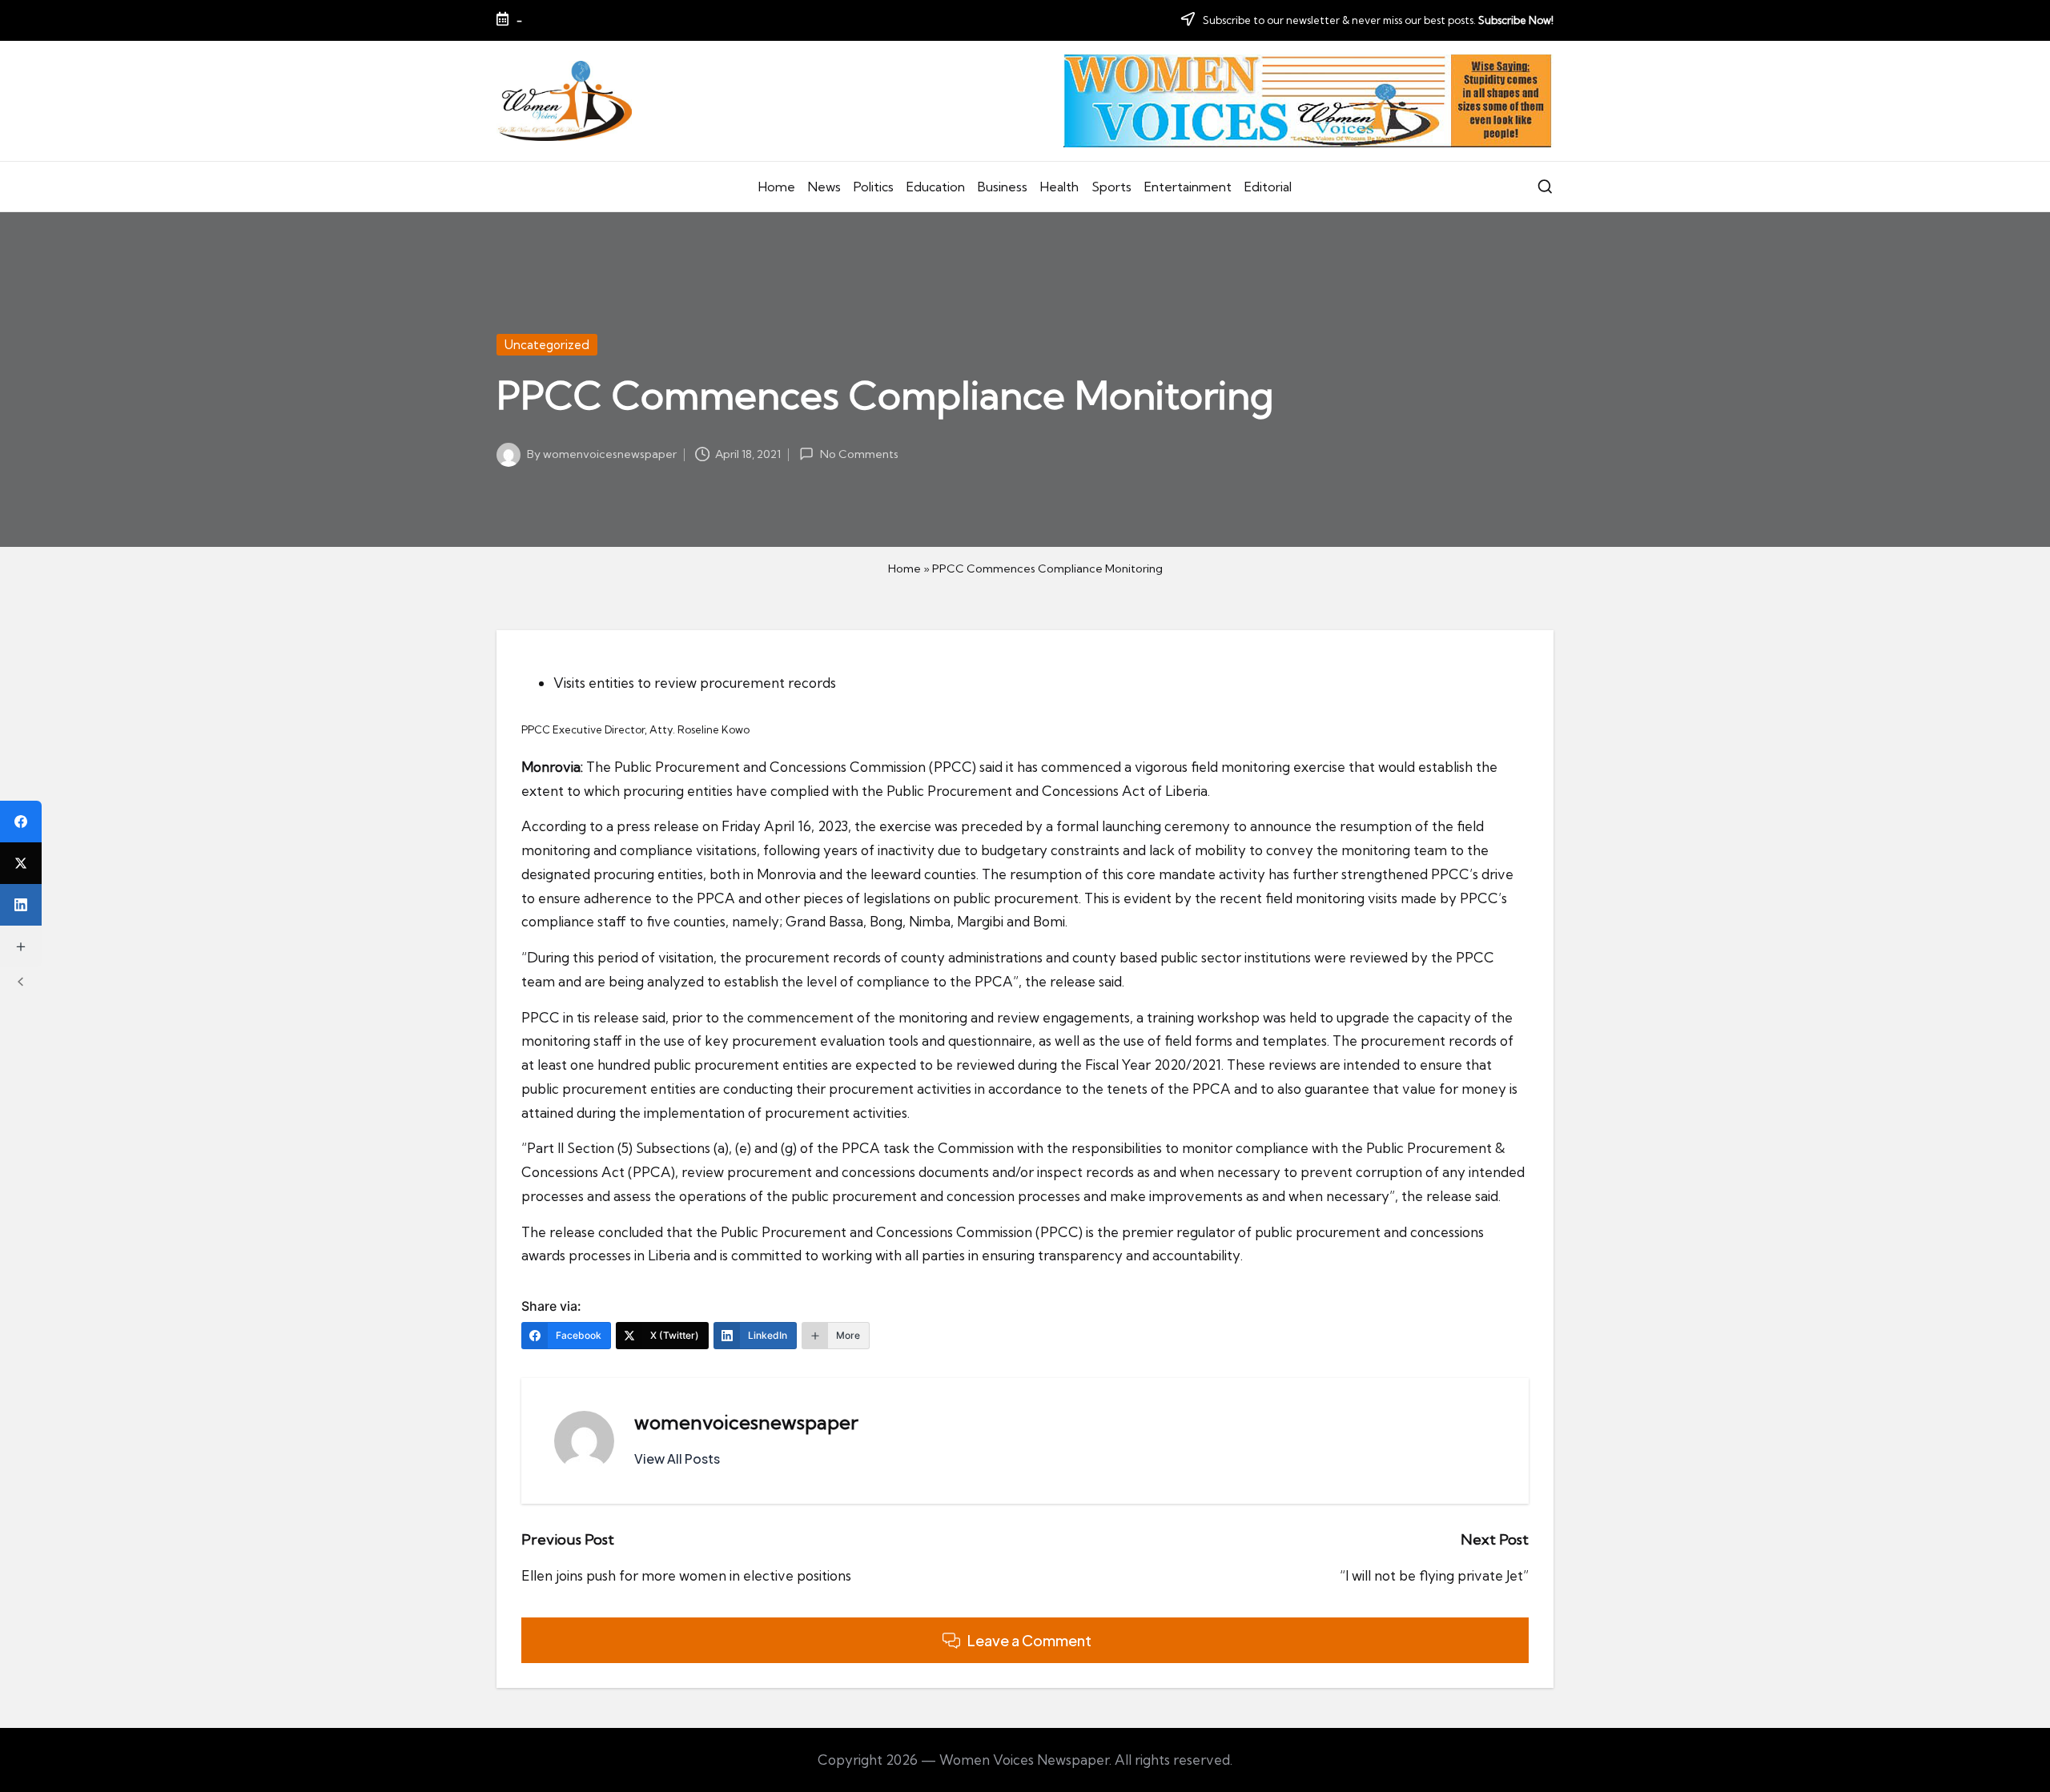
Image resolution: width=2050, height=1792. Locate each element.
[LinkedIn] (21, 905)
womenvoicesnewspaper (746, 1422)
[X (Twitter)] (21, 863)
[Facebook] (21, 822)
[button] (677, 1459)
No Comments (859, 454)
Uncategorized (547, 345)
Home (904, 569)
